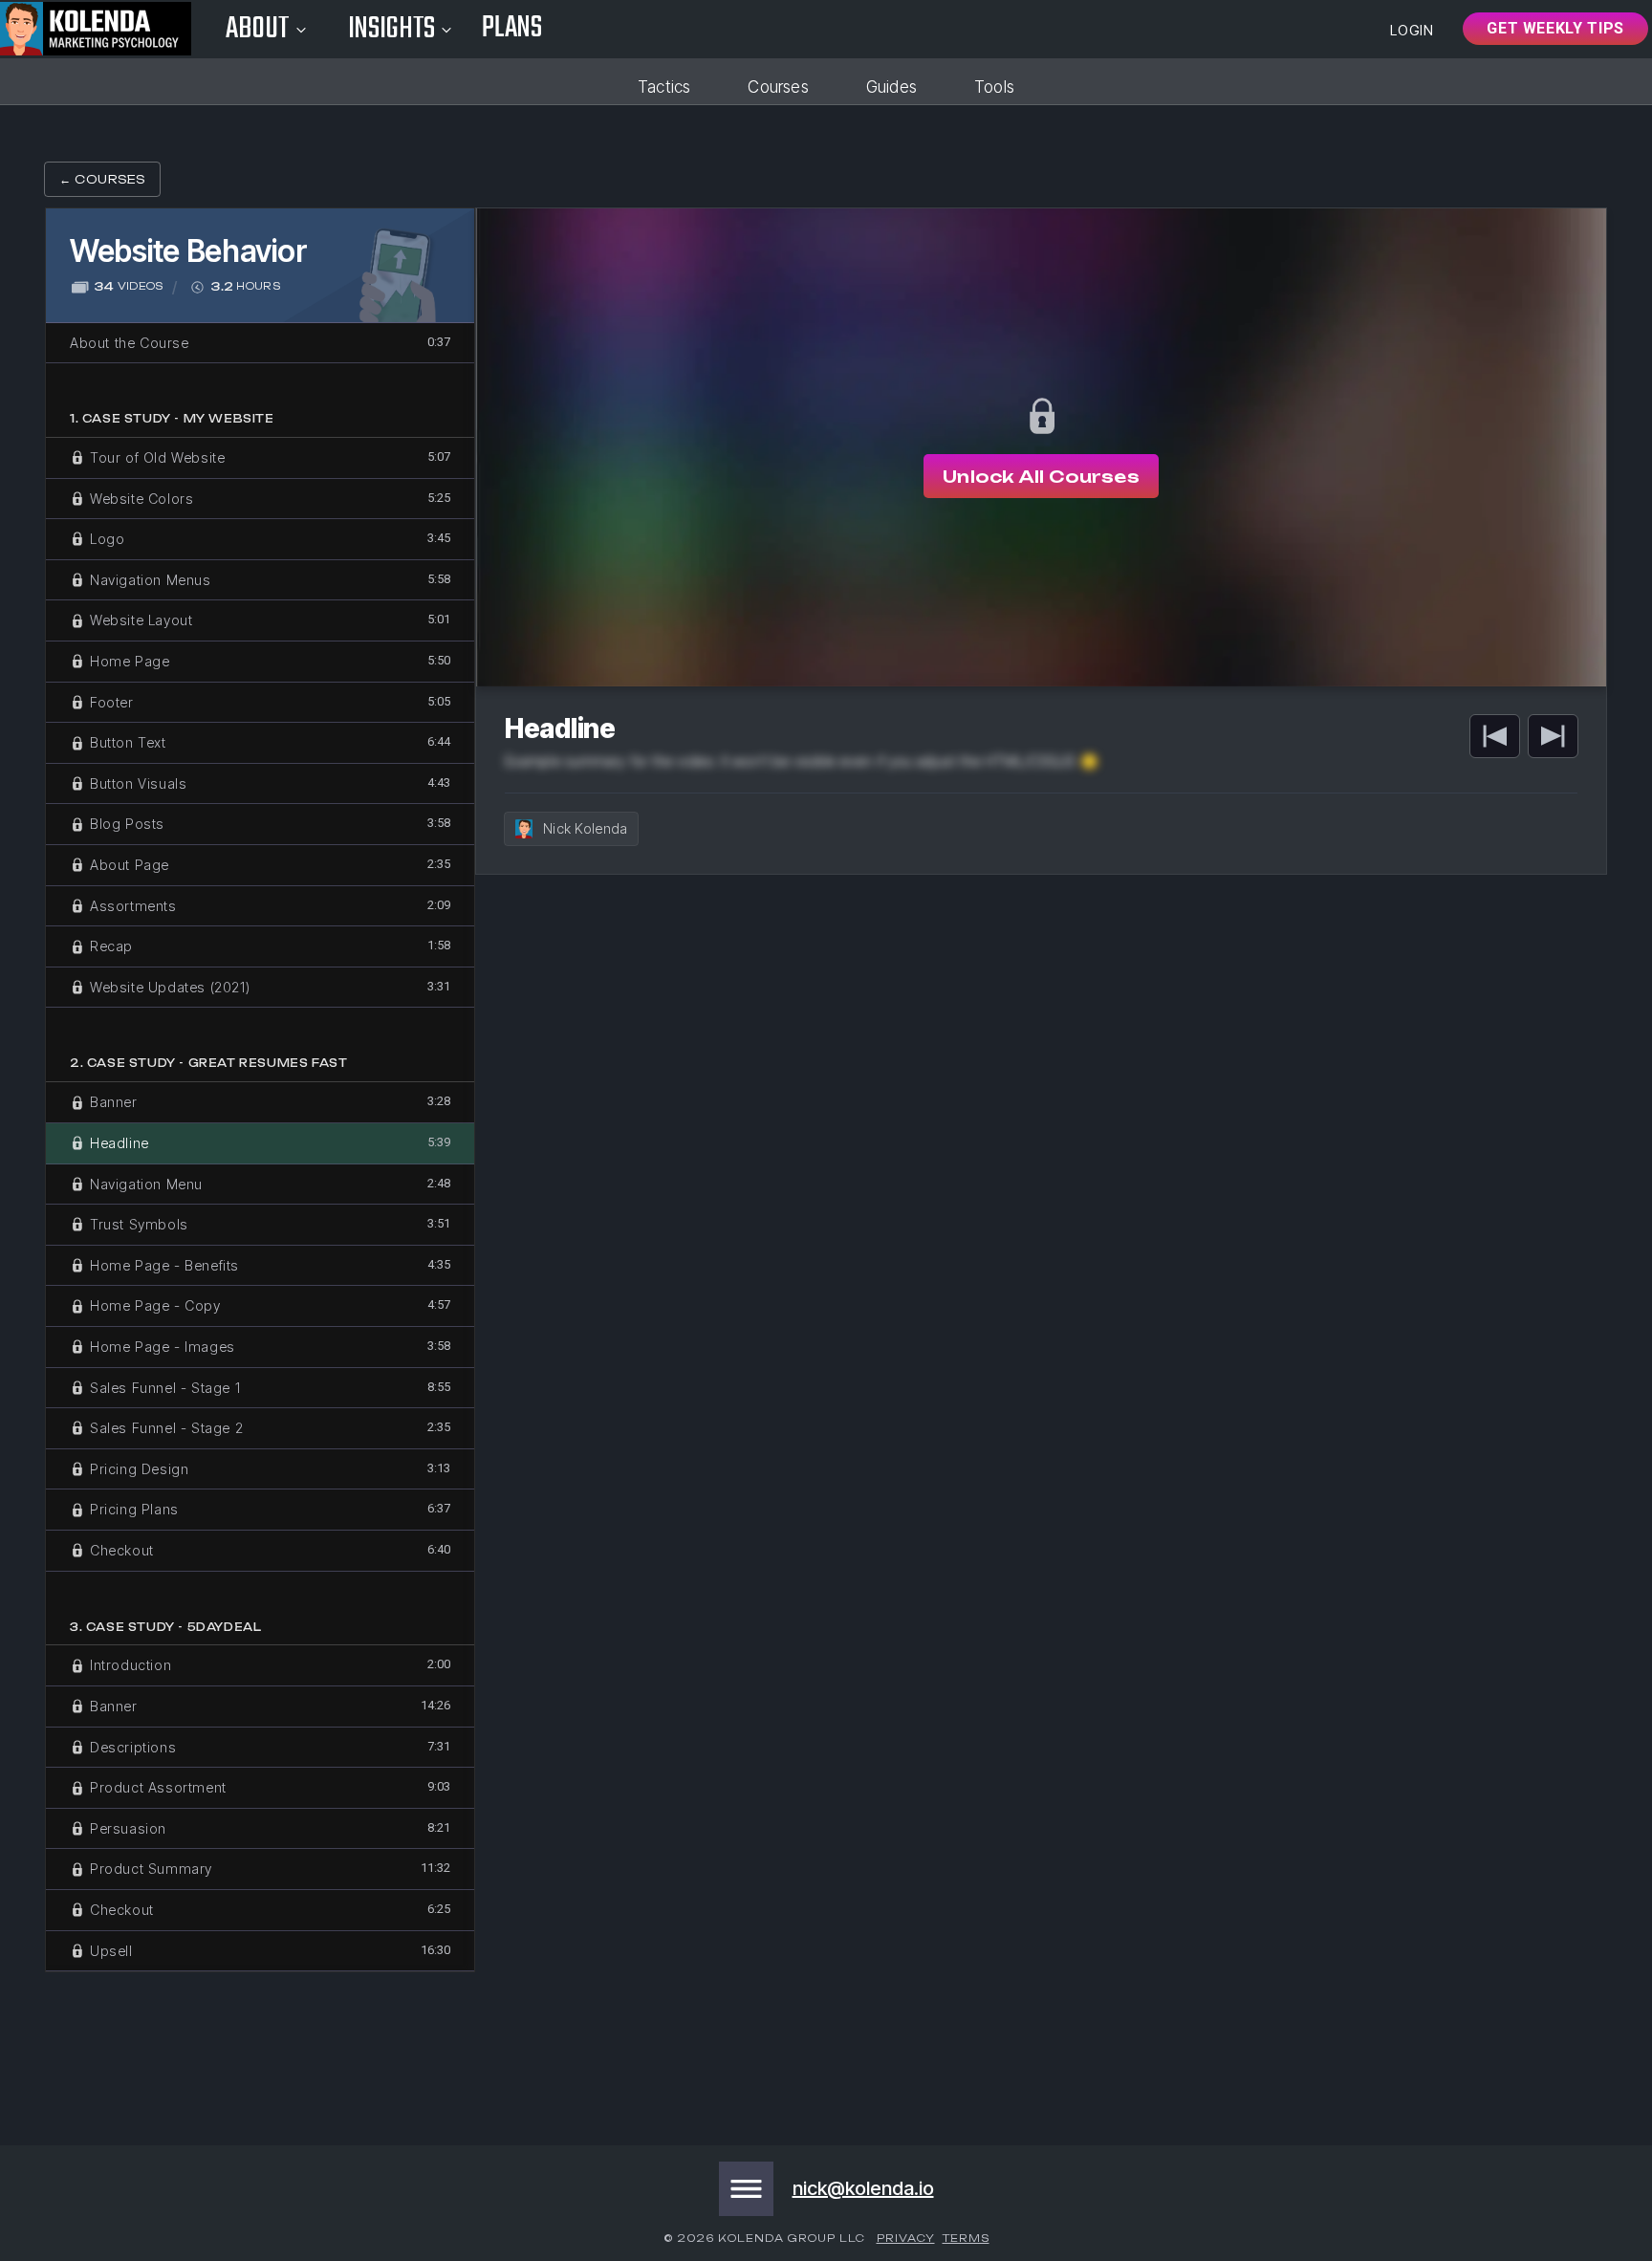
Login (1413, 30)
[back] (1495, 736)
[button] (746, 2189)
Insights (392, 29)
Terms (966, 2239)
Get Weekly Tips (1555, 28)
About (258, 29)
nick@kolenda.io (863, 2188)
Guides (891, 87)
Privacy (906, 2239)
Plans (512, 28)
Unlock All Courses (1041, 476)
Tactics (664, 87)
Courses (778, 87)
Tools (994, 87)
